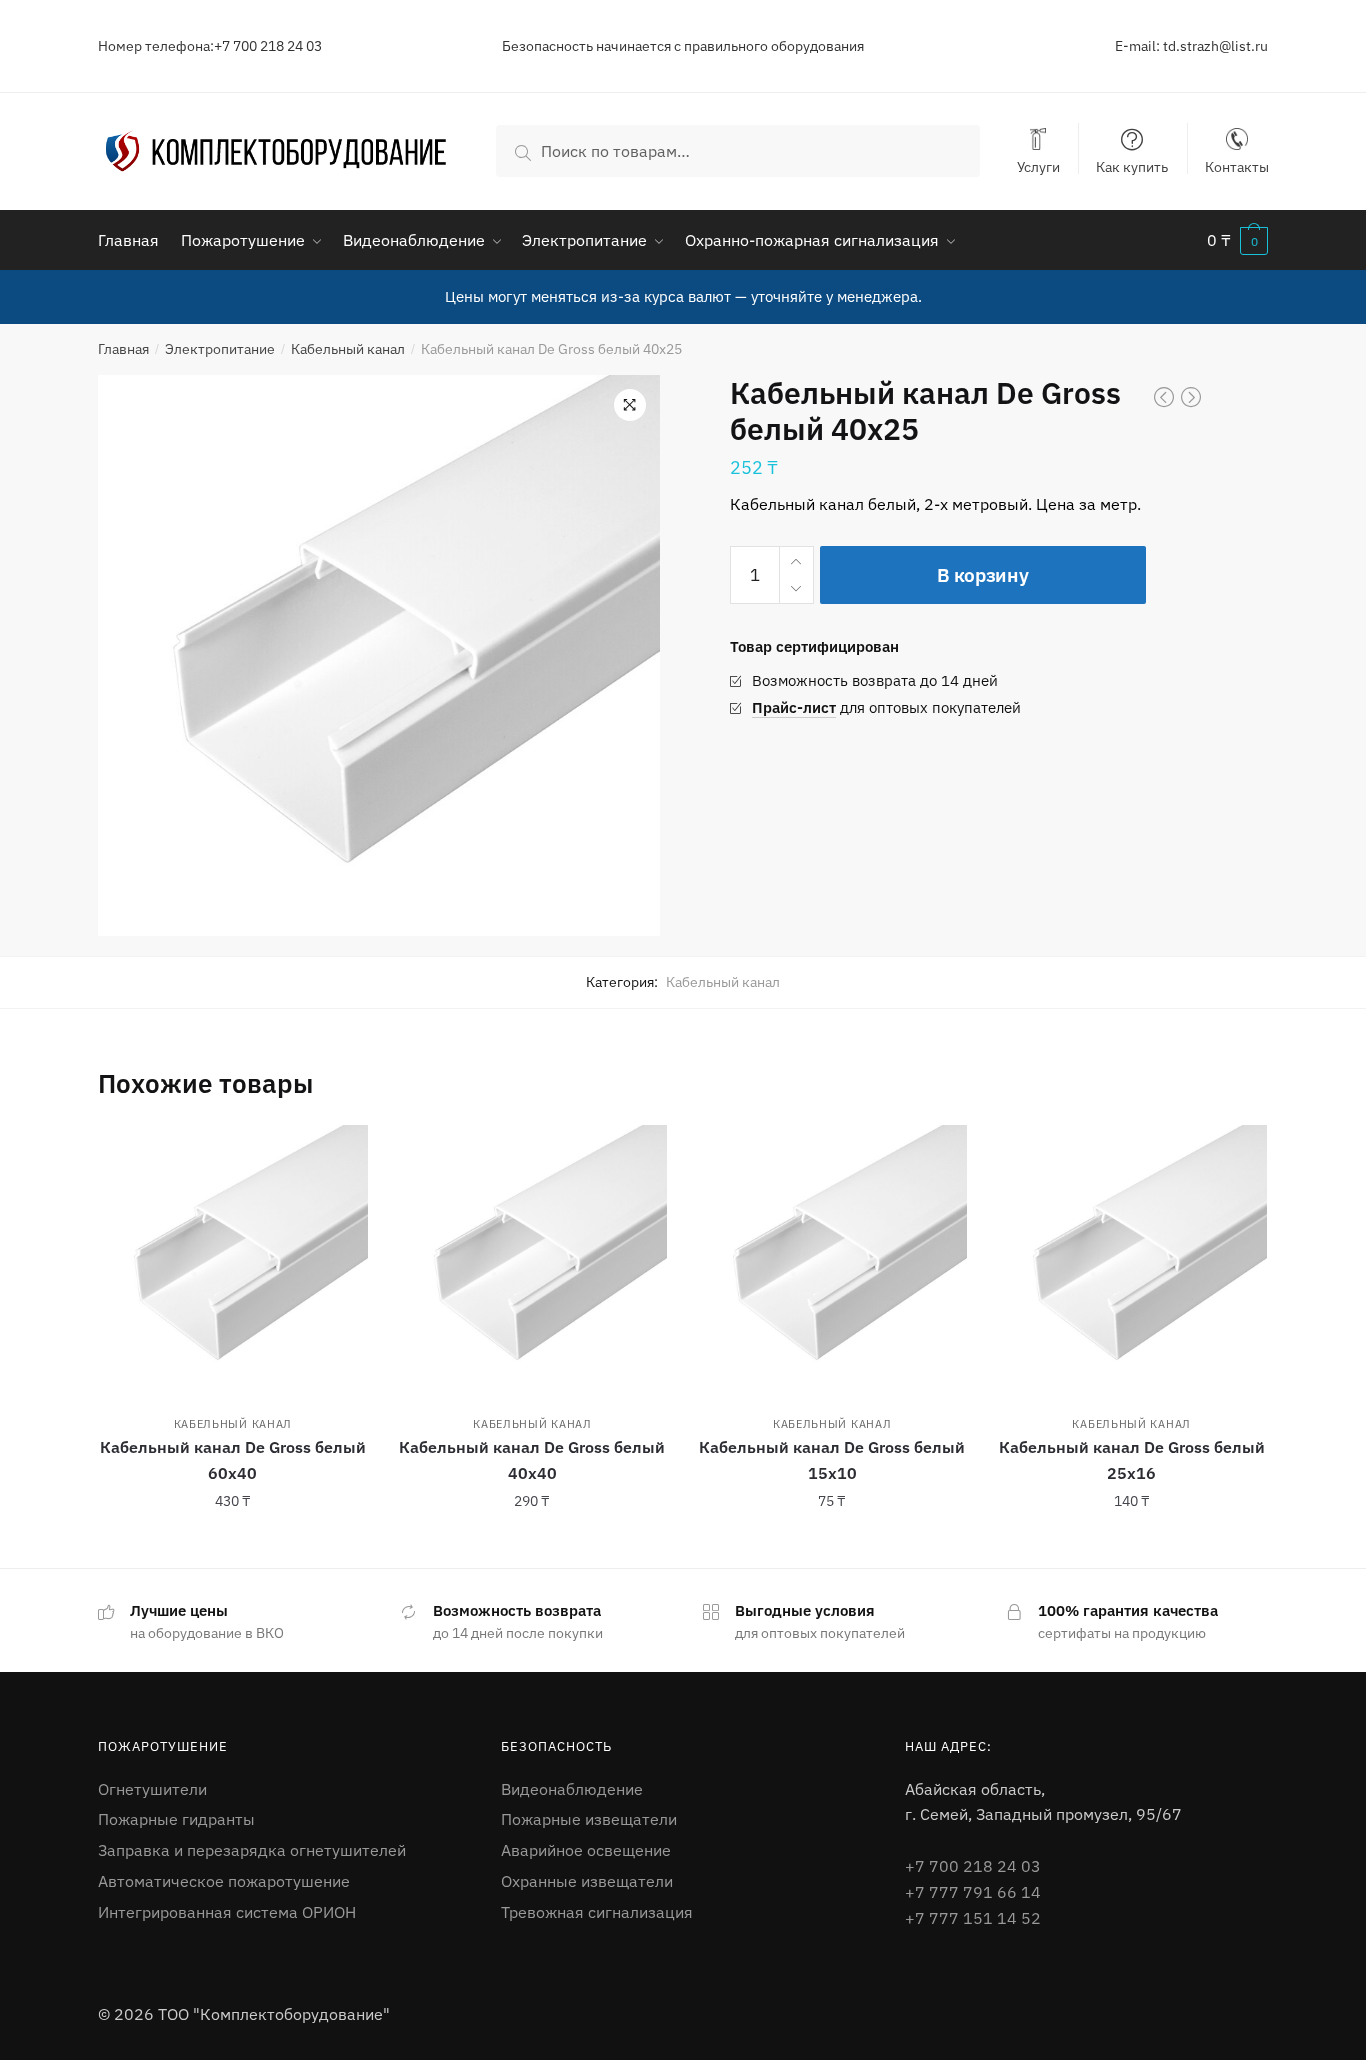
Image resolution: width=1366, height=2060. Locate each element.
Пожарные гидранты (176, 1819)
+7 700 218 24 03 (973, 1866)
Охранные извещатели (587, 1881)
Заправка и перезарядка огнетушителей (252, 1850)
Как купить (1132, 166)
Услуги (1038, 166)
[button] (630, 405)
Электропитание (220, 349)
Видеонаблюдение (572, 1789)
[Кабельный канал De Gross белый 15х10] (832, 1260)
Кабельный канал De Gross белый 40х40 (532, 1460)
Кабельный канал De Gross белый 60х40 (233, 1460)
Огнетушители (152, 1789)
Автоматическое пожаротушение (224, 1881)
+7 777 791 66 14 (973, 1892)
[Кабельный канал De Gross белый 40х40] (533, 1260)
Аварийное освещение (586, 1850)
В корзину (982, 575)
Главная (123, 349)
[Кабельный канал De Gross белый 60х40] (233, 1260)
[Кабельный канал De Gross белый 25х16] (1132, 1260)
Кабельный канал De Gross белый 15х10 (832, 1460)
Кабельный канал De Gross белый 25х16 (1132, 1460)
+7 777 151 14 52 (973, 1918)
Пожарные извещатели (589, 1819)
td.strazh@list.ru (1215, 46)
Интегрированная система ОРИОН (227, 1912)
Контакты (1237, 166)
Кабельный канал (348, 349)
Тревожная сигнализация (597, 1912)
